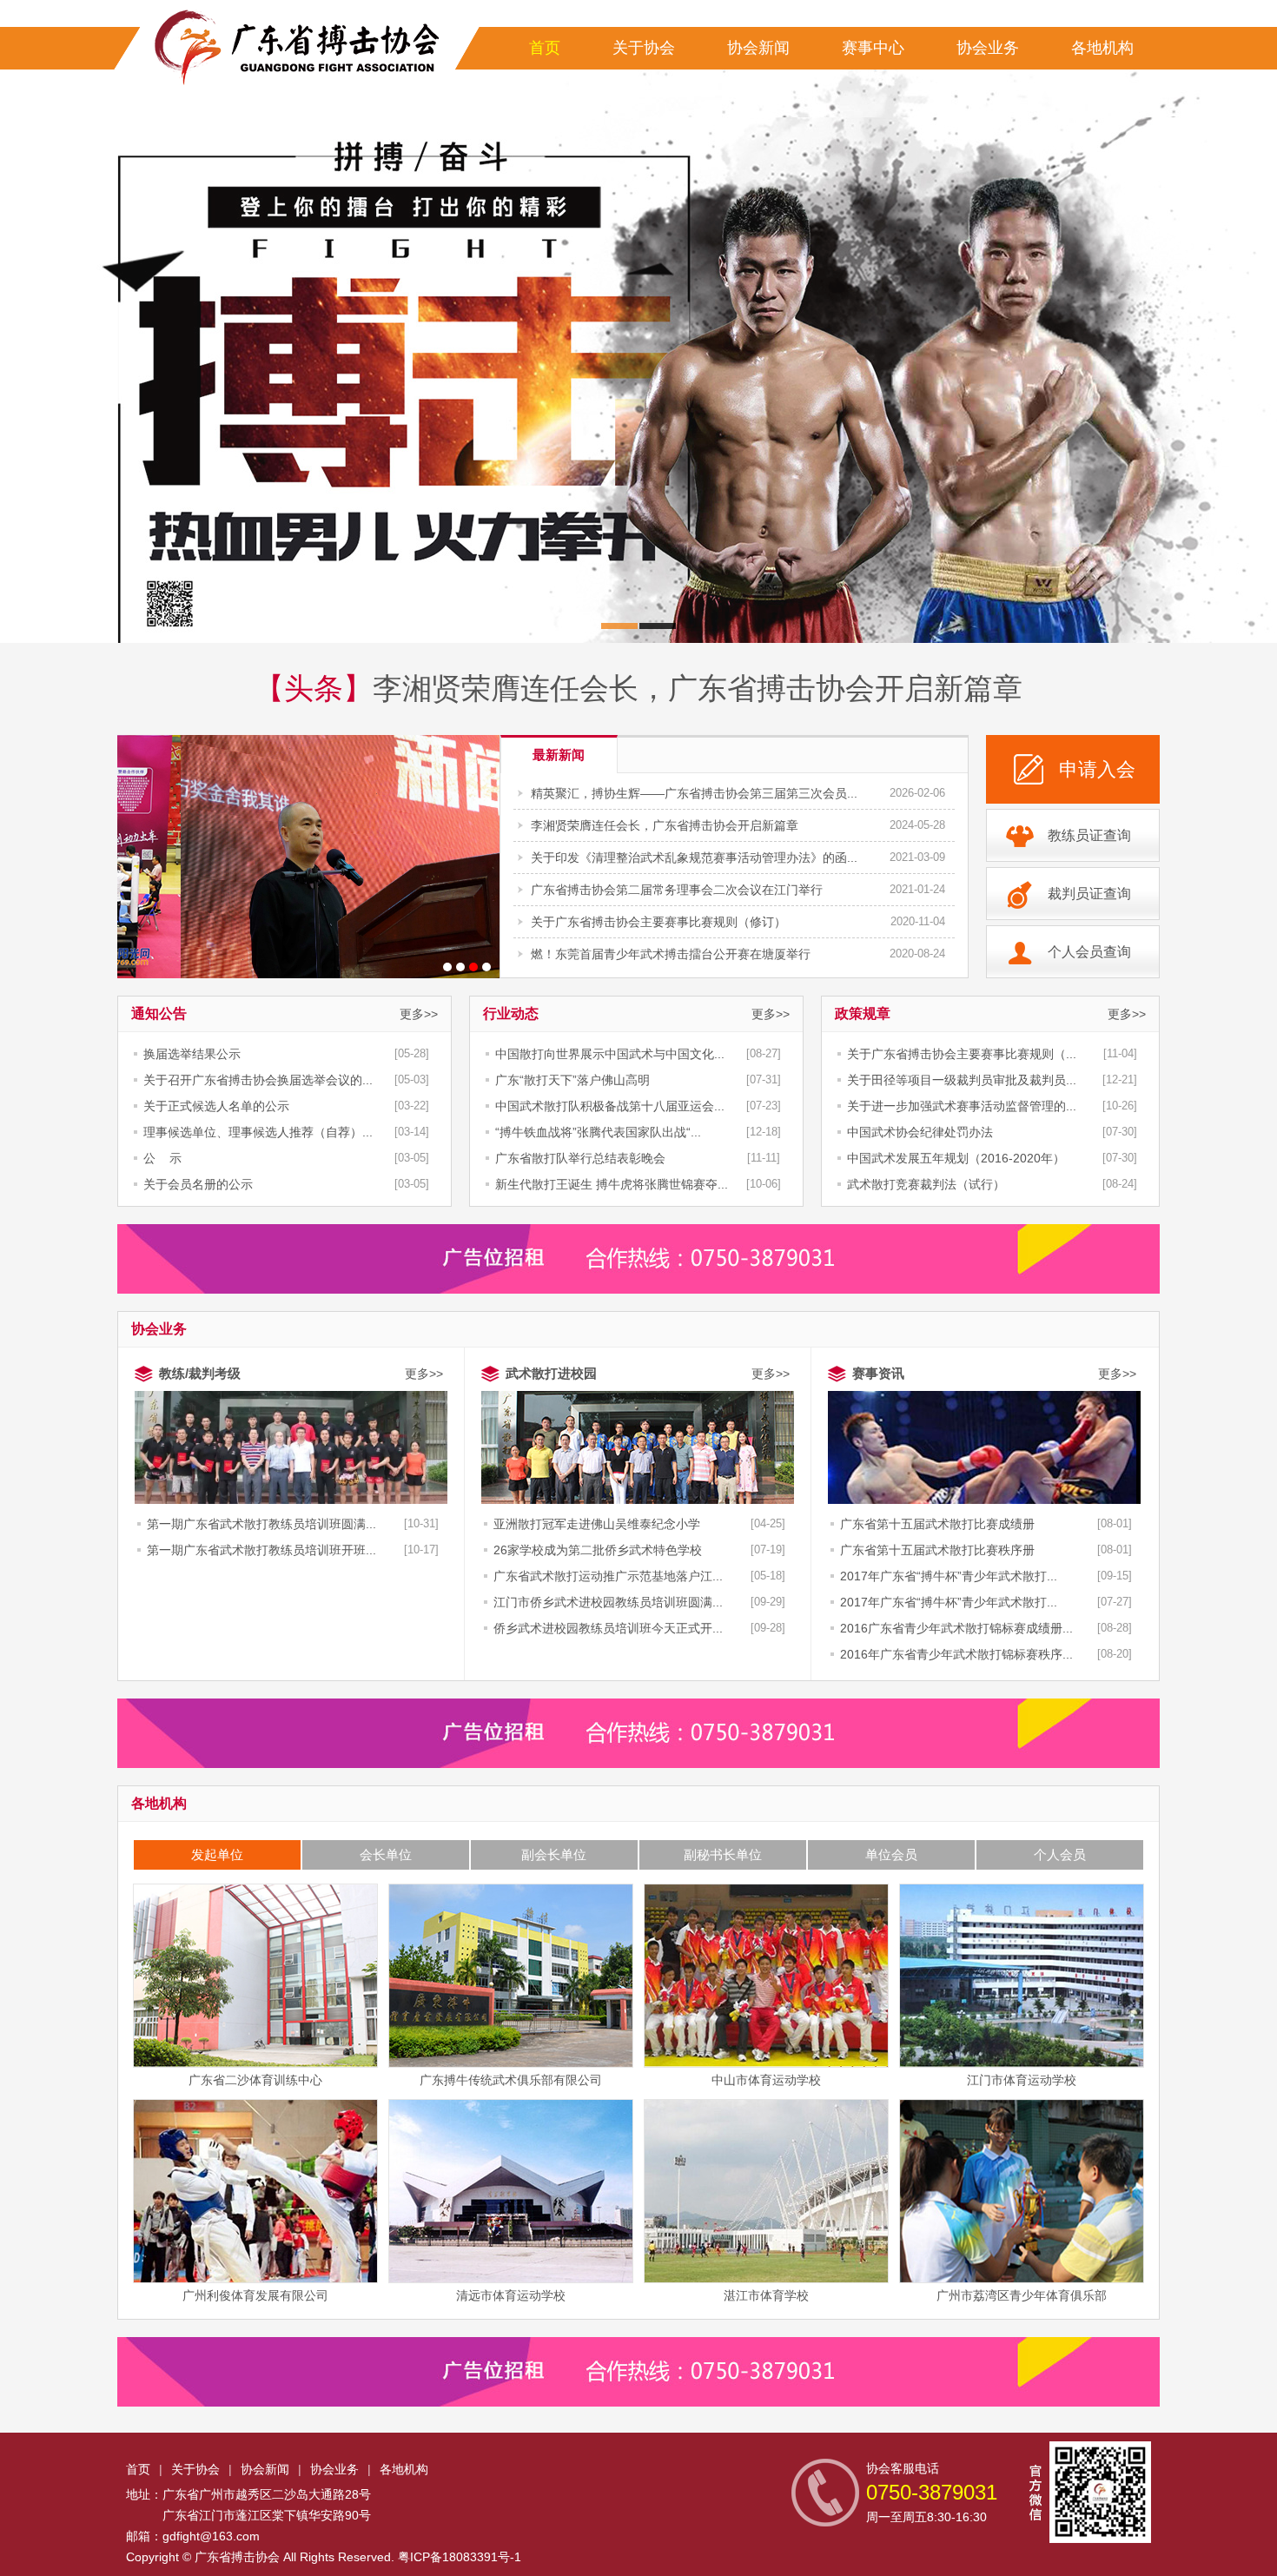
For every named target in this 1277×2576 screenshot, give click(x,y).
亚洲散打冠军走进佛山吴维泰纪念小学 (597, 1524)
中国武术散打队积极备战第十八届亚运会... (610, 1106)
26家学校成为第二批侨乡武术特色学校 (598, 1550)
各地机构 (1102, 48)
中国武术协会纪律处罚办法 (920, 1132)
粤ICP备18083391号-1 (460, 2557)
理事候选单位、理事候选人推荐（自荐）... (258, 1132)
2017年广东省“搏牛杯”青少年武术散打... (949, 1576)
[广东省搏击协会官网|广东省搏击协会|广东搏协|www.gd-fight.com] (291, 48)
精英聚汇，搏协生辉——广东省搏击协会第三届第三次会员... (694, 793)
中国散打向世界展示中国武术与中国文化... (610, 1054)
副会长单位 (554, 1854)
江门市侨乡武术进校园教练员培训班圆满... (608, 1602)
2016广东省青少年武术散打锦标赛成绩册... (956, 1628)
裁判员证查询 (1089, 894)
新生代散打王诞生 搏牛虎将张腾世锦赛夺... (612, 1184)
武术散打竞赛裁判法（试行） (926, 1184)
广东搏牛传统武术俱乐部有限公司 (511, 2080)
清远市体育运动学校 (511, 2295)
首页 (545, 48)
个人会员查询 (1089, 952)
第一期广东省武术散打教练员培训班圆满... (261, 1524)
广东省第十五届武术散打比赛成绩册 (937, 1524)
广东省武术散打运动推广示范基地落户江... (608, 1576)
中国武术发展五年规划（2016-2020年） (956, 1158)
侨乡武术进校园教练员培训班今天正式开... (608, 1628)
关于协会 (644, 48)
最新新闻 (559, 755)
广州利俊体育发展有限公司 (255, 2295)
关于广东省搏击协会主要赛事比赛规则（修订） (658, 922)
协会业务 (988, 48)
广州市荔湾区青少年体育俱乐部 (1022, 2295)
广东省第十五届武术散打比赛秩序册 (937, 1550)
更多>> (419, 1014)
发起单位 (217, 1854)
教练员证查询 (1089, 835)
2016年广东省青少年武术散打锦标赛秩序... (956, 1654)
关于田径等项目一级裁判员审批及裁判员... (962, 1080)
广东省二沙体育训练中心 (255, 2080)
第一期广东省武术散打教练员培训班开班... (261, 1550)
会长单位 (386, 1854)
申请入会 (1097, 769)
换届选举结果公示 (192, 1054)
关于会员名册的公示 (198, 1184)
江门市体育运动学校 (1022, 2080)
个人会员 (1060, 1854)
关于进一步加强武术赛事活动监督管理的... (962, 1106)
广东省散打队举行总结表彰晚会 (580, 1158)
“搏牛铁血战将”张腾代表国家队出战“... (598, 1132)
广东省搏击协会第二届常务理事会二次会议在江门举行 (677, 890)
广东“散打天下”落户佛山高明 (572, 1080)
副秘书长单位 (723, 1854)
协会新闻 (758, 48)
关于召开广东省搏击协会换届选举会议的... (258, 1080)
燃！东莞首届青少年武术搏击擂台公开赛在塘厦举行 (671, 954)
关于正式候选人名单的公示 (216, 1106)
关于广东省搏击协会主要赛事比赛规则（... (962, 1054)
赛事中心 (873, 48)
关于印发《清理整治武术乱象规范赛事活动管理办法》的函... (694, 858)
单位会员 (891, 1854)
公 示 (162, 1158)
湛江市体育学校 (766, 2295)
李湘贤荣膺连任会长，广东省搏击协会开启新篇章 (698, 688)
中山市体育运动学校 (766, 2080)
